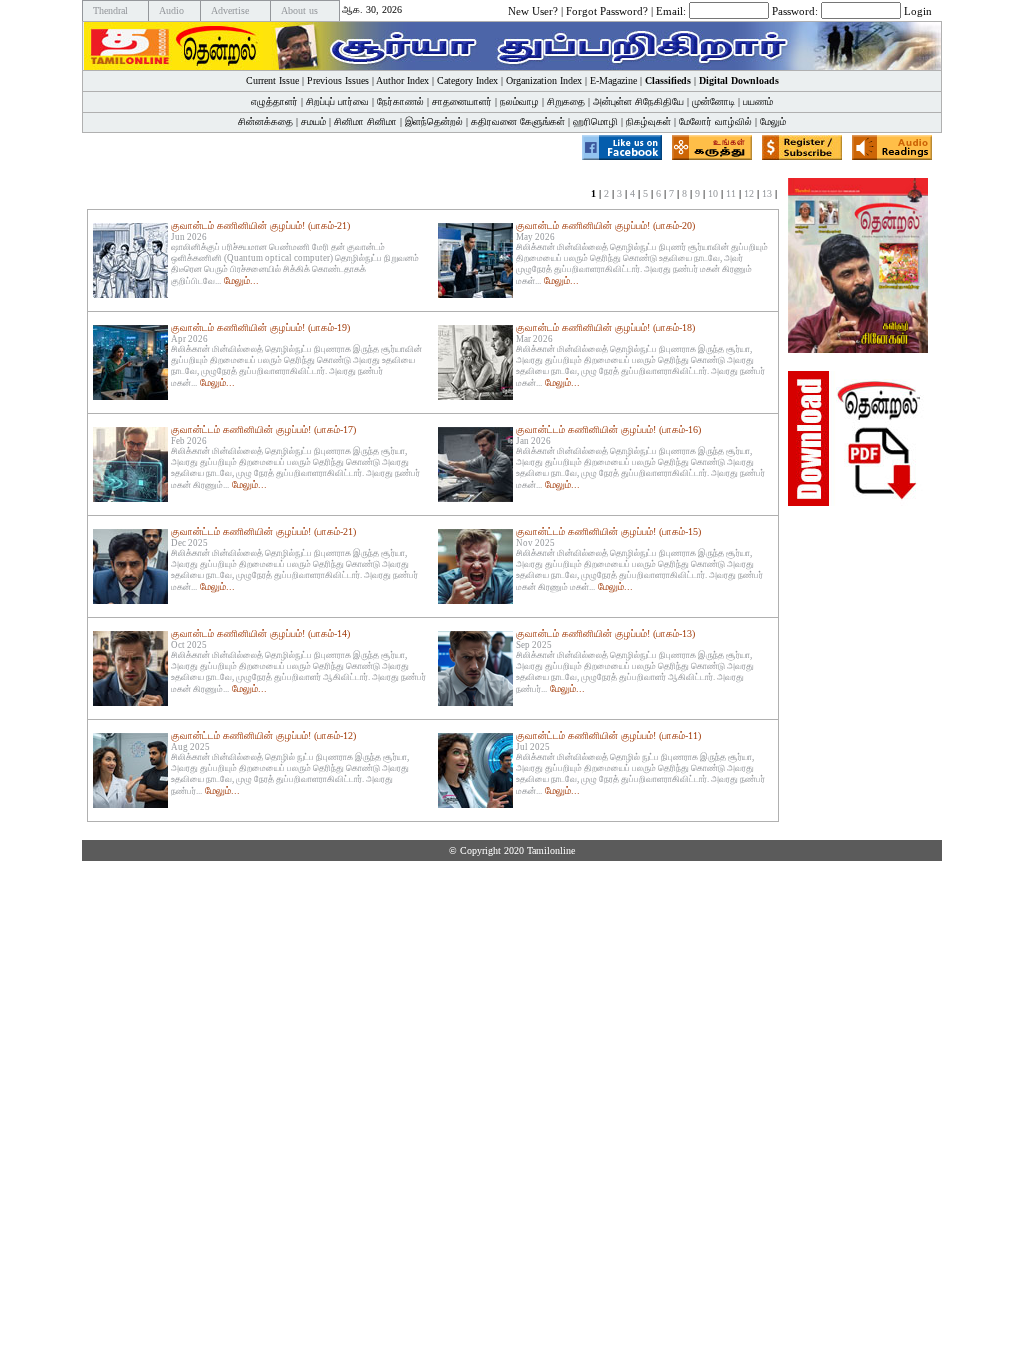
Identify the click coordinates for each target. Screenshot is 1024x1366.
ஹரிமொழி (595, 121)
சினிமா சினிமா (365, 121)
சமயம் (313, 121)
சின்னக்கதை (265, 121)
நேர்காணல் (400, 101)
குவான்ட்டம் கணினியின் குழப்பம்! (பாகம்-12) (263, 735)
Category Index (467, 80)
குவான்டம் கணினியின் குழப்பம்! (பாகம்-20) (605, 225)
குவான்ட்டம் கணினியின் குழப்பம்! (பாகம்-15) (608, 531)
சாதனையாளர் (462, 101)
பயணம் (758, 101)
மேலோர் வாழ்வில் (715, 121)
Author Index (402, 80)
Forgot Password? (607, 10)
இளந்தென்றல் (434, 121)
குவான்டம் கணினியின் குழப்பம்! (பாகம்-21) (260, 225)
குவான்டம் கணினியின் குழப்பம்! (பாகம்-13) (605, 633)
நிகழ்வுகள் (648, 121)
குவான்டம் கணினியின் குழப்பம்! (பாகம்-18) (605, 327)
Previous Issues (338, 80)
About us (299, 10)
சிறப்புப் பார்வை (337, 101)
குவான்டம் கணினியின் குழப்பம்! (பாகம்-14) (260, 633)
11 (731, 193)
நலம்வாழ (519, 101)
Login (918, 10)
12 (749, 193)
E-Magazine (613, 80)
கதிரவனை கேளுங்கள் (518, 121)
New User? (533, 10)
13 (767, 193)
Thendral (110, 10)
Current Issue (272, 80)
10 (713, 193)
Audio (171, 10)
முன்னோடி (713, 101)
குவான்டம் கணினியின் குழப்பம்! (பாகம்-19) (260, 327)
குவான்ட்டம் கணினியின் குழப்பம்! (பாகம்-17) (263, 429)
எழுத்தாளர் (274, 101)
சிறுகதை (566, 101)
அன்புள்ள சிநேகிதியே (638, 101)
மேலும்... (241, 280)
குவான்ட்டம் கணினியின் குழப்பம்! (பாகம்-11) (608, 735)
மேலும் (773, 121)
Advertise (230, 10)
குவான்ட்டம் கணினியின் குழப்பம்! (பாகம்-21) (263, 531)
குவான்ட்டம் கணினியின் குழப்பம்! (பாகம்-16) (608, 429)
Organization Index (544, 80)
